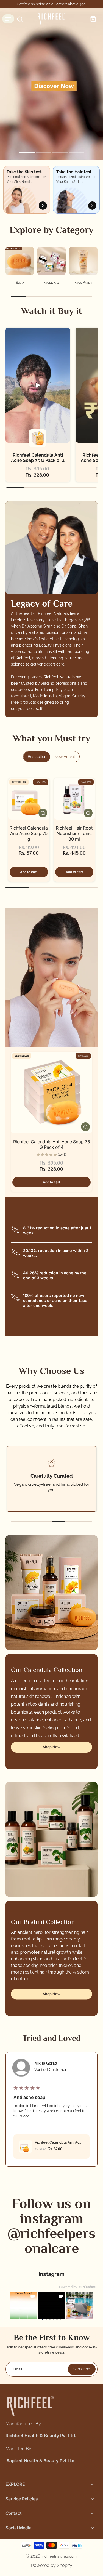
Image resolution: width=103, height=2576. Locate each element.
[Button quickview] (43, 813)
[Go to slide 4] (53, 2320)
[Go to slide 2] (46, 2320)
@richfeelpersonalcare (51, 2240)
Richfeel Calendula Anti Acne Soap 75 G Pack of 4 (51, 1144)
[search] (18, 19)
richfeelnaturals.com (59, 2556)
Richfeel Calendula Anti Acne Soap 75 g (29, 833)
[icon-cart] (91, 19)
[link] (23, 2306)
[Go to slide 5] (57, 2320)
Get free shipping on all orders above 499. (51, 4)
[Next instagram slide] (87, 2306)
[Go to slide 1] (43, 2320)
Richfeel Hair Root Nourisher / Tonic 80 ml (74, 833)
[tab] (27, 153)
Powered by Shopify (52, 2565)
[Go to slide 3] (50, 2320)
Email (18, 2369)
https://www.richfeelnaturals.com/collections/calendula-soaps (48, 13)
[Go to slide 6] (61, 2320)
